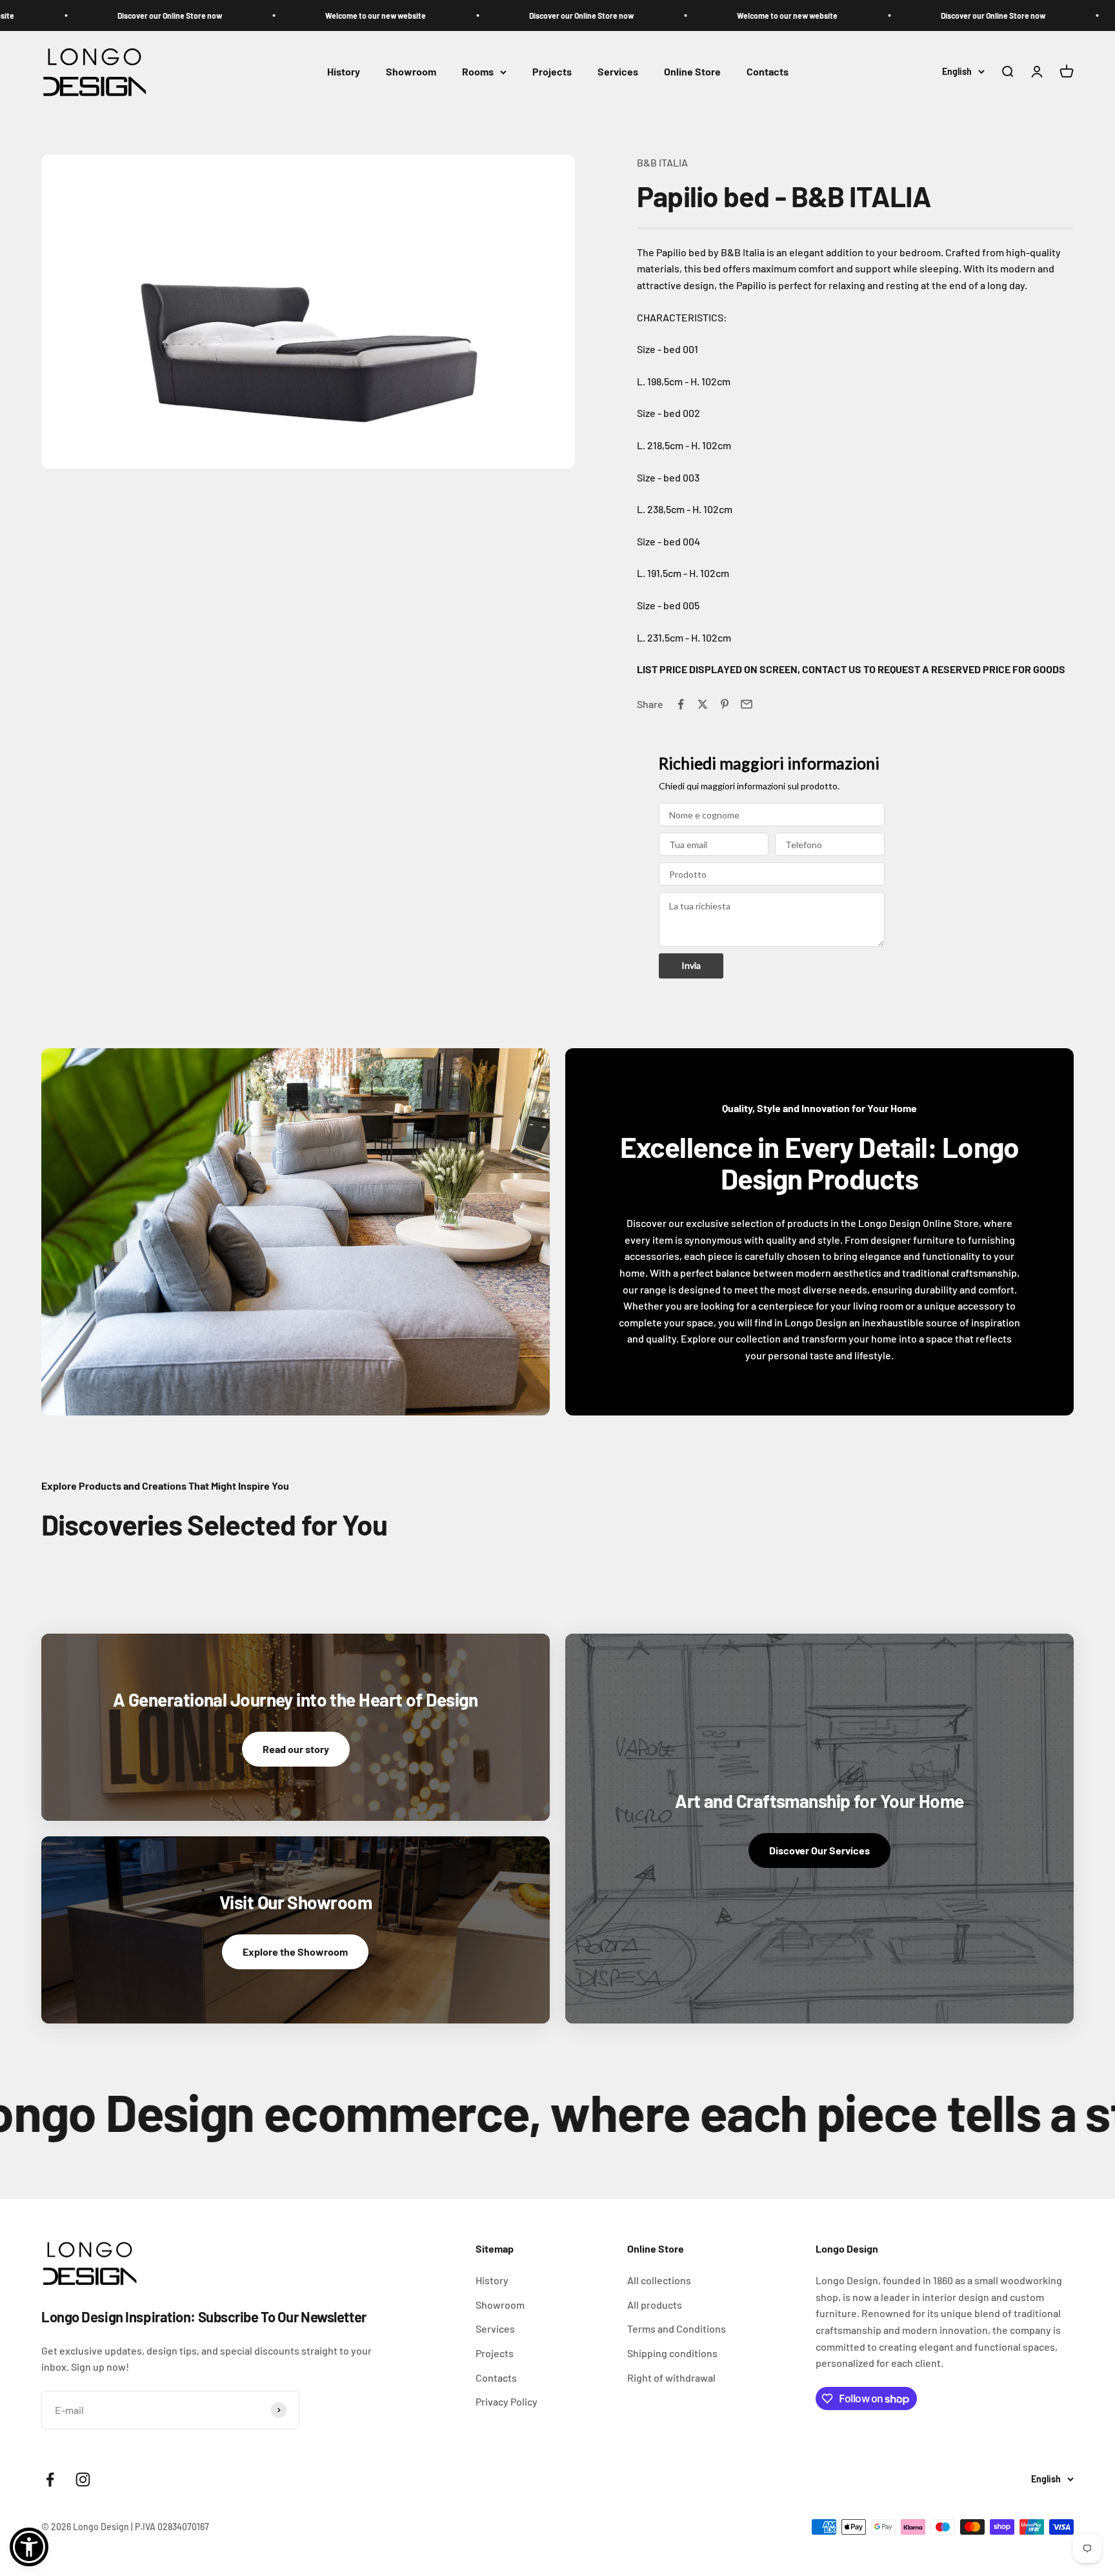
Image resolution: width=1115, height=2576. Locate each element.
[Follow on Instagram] (83, 2480)
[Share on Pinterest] (725, 704)
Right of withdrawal (671, 2378)
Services (618, 72)
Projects (552, 72)
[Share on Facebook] (681, 704)
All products (655, 2305)
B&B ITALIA (662, 162)
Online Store (692, 72)
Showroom (411, 72)
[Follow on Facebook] (50, 2480)
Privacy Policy (507, 2401)
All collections (659, 2280)
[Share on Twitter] (703, 704)
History (344, 72)
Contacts (768, 72)
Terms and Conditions (677, 2328)
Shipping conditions (672, 2353)
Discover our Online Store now (119, 15)
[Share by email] (747, 704)
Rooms (478, 72)
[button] (29, 2547)
